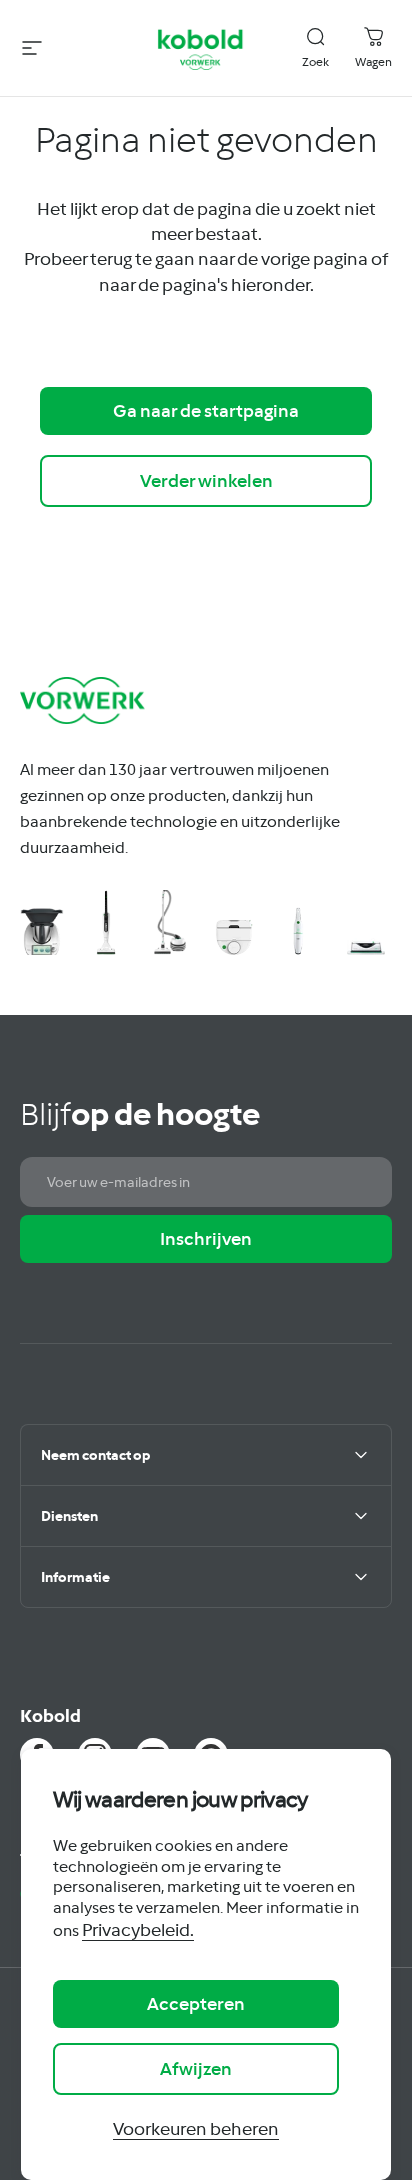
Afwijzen (196, 2068)
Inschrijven (206, 1238)
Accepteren (196, 2003)
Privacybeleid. (138, 1929)
